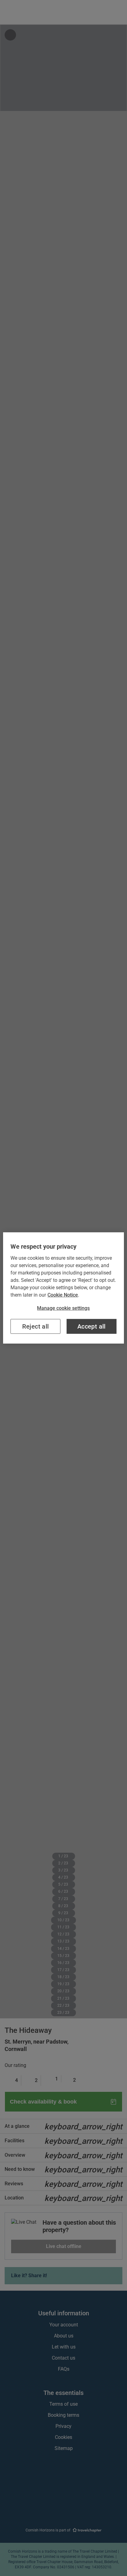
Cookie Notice (63, 1295)
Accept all (92, 1326)
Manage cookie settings (63, 1308)
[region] (63, 1288)
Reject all (36, 1326)
